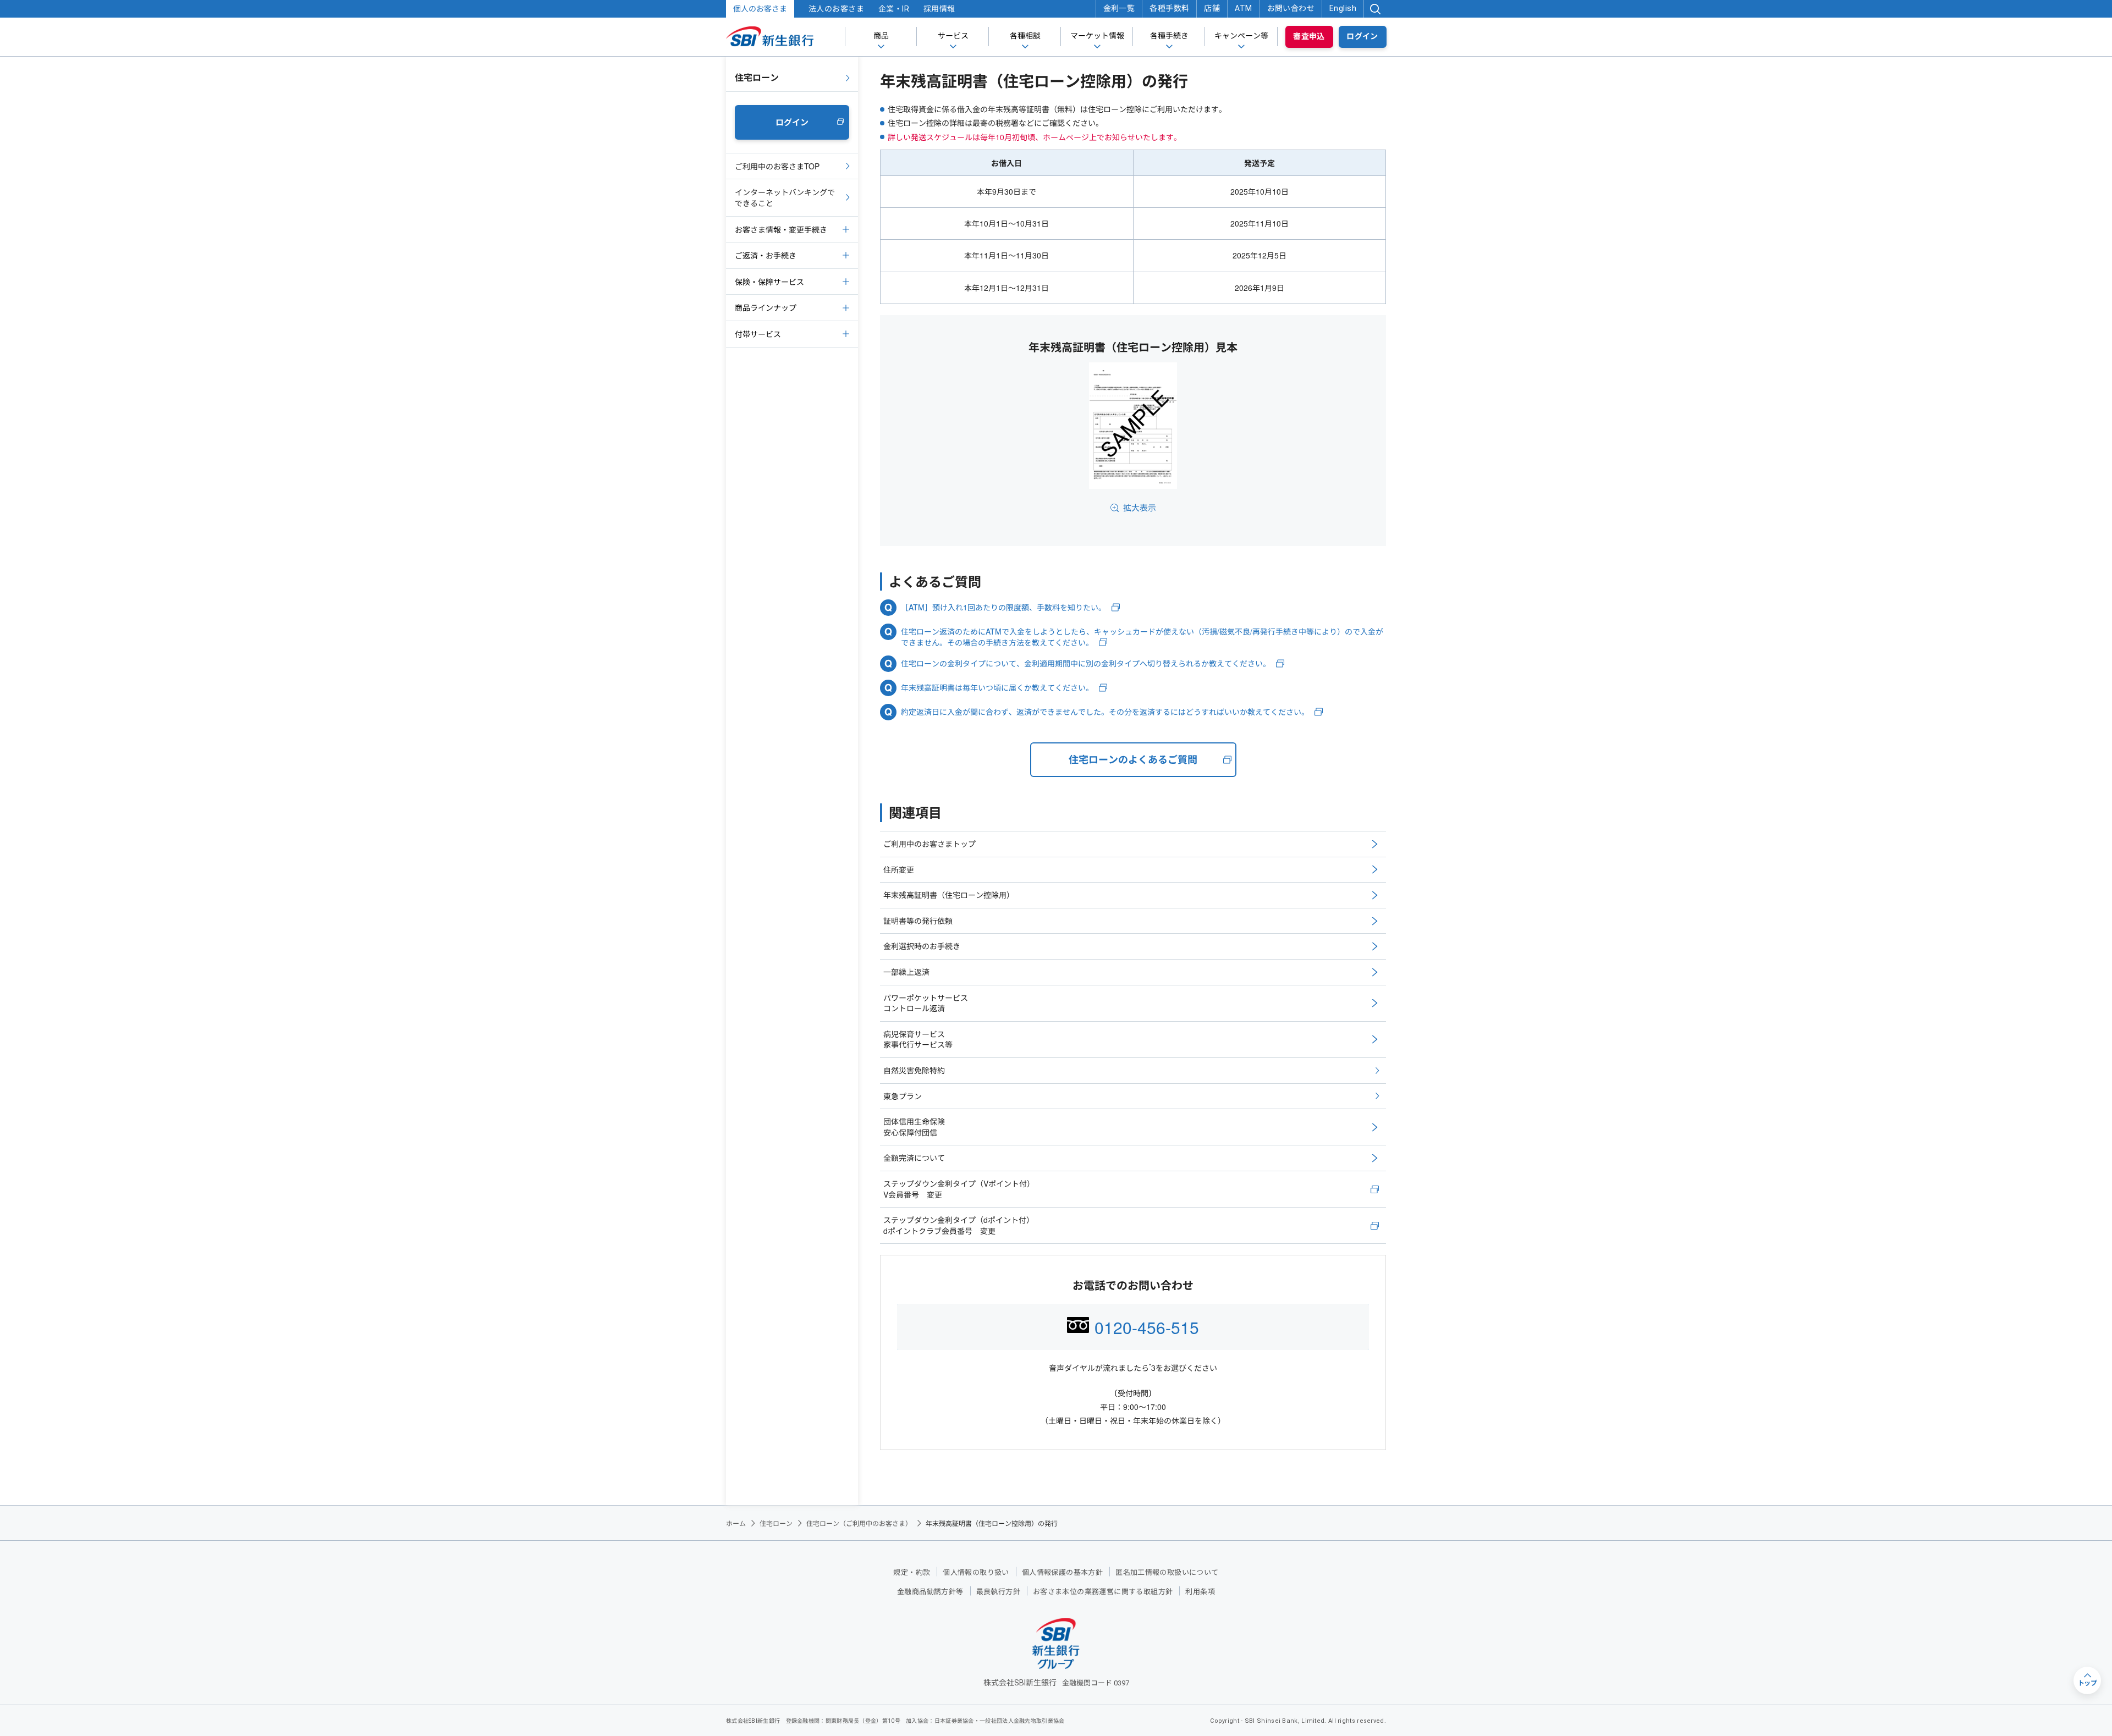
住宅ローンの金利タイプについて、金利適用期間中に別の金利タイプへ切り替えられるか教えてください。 (1086, 663)
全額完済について (914, 1158)
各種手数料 (1169, 8)
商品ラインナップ (766, 307)
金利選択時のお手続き (922, 946)
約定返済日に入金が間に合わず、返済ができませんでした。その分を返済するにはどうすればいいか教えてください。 (1105, 712)
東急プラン (903, 1096)
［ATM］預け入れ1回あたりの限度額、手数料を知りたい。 (1003, 607)
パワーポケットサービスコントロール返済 (926, 1003)
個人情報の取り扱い (976, 1572)
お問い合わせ (1291, 8)
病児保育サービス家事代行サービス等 (918, 1039)
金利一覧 (1119, 8)
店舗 (1212, 8)
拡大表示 (1140, 507)
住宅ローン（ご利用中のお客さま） (859, 1523)
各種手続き (1169, 36)
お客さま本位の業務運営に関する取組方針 (1103, 1592)
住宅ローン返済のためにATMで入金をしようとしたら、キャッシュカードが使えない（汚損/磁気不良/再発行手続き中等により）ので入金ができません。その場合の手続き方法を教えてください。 (1142, 637)
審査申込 (1309, 36)
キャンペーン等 (1241, 36)
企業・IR (894, 9)
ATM (1243, 8)
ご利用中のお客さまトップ (930, 844)
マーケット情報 (1097, 36)
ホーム (736, 1523)
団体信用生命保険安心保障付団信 (914, 1127)
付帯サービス (758, 334)
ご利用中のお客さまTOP (777, 166)
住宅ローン (757, 77)
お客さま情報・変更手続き (781, 229)
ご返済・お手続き (766, 255)
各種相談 (1025, 36)
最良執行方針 (998, 1592)
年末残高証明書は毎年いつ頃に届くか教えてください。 (997, 688)
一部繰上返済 (906, 972)
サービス (953, 36)
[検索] (1375, 9)
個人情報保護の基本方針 (1062, 1572)
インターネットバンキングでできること (785, 197)
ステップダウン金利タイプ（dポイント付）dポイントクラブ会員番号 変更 (959, 1225)
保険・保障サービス (769, 282)
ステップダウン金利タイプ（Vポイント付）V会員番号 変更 (959, 1189)
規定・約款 (912, 1572)
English (1343, 8)
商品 (881, 36)
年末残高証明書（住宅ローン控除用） (949, 895)
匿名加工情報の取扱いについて (1167, 1572)
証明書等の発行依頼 (918, 921)
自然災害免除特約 (914, 1070)
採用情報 (939, 9)
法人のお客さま (836, 9)
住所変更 (899, 869)
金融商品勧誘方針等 (930, 1592)
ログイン (1362, 36)
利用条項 (1200, 1592)
